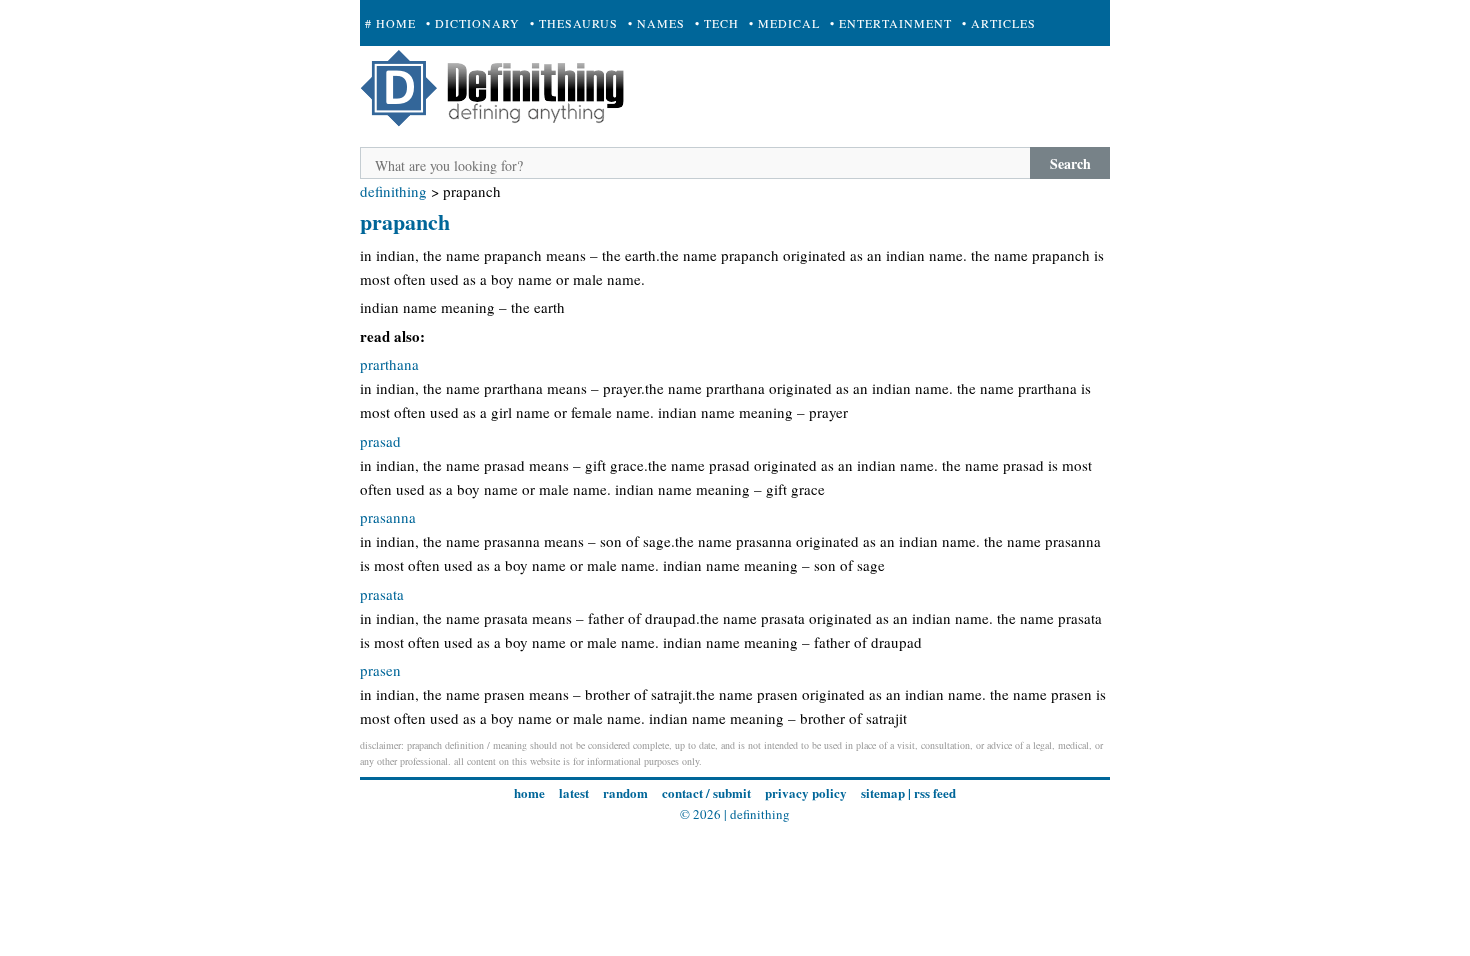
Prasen (380, 670)
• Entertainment (891, 23)
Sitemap (883, 792)
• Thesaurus (574, 23)
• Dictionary (473, 23)
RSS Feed (935, 792)
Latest (574, 792)
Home (529, 792)
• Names (656, 23)
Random (625, 792)
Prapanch (405, 221)
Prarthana (389, 364)
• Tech (717, 23)
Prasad (380, 441)
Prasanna (388, 517)
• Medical (784, 23)
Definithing (393, 191)
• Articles (999, 23)
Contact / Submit (706, 792)
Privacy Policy (806, 792)
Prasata (382, 594)
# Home (390, 23)
